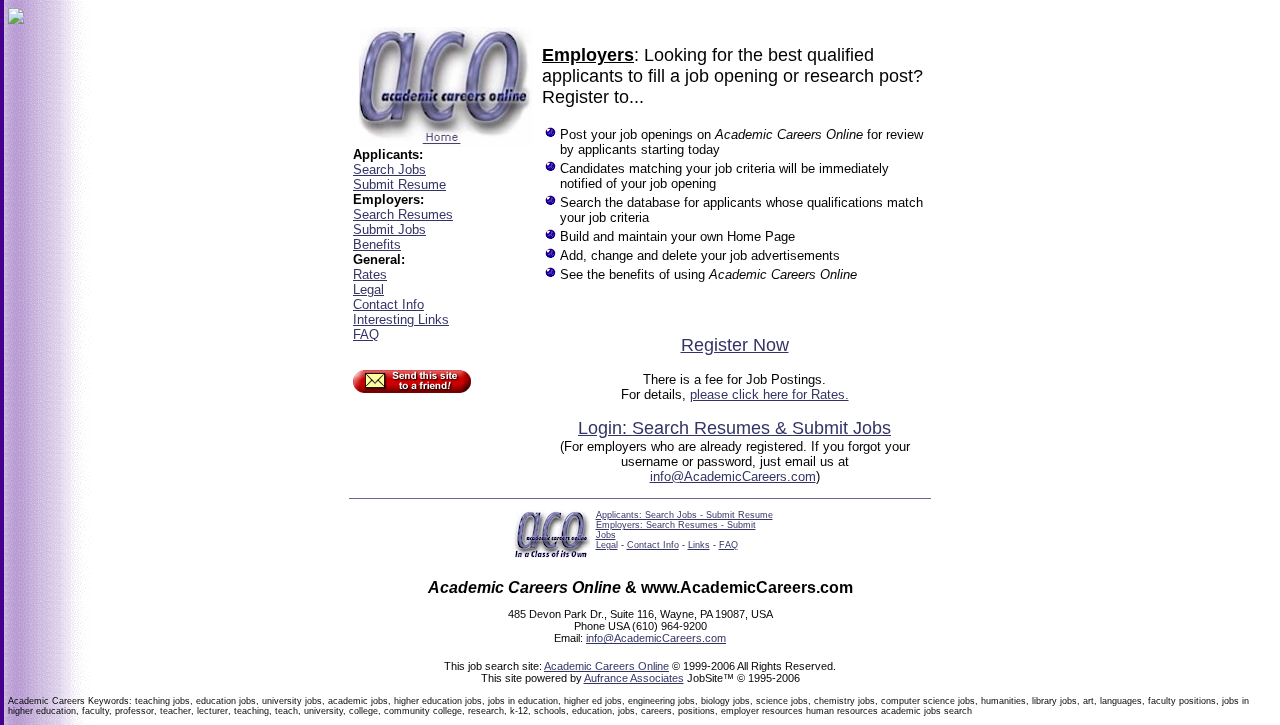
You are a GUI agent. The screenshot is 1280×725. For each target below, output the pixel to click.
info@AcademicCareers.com (733, 476)
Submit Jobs (389, 229)
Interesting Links (401, 319)
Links (699, 545)
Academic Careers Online (606, 666)
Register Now (735, 345)
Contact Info (388, 304)
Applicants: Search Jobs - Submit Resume (684, 515)
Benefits (377, 244)
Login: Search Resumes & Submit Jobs (734, 428)
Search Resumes (403, 214)
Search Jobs (389, 169)
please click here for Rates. (769, 394)
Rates (370, 274)
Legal (368, 289)
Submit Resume (399, 184)
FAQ (366, 334)
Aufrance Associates (634, 678)
